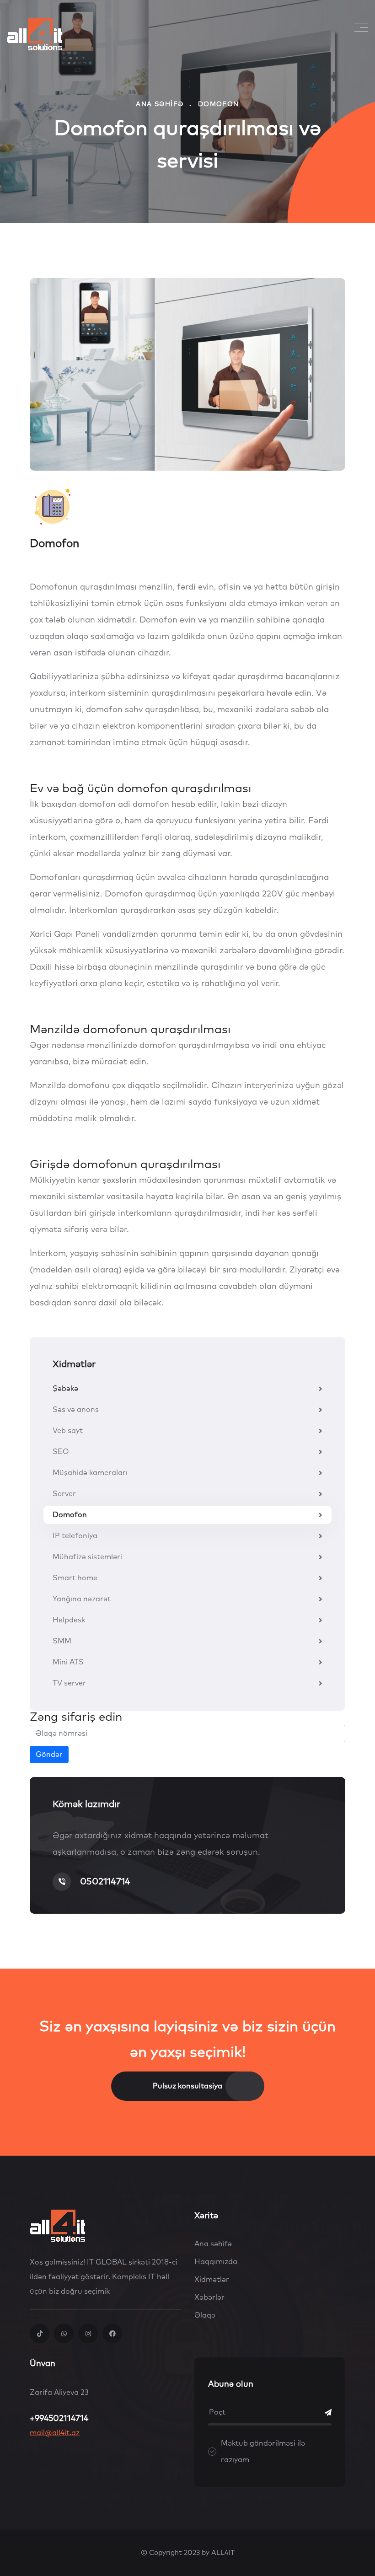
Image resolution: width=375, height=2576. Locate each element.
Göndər (49, 1755)
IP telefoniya (75, 1536)
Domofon (70, 1515)
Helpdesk (69, 1620)
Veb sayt (68, 1431)
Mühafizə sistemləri (87, 1557)
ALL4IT (223, 2553)
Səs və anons (76, 1410)
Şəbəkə (65, 1389)
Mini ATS (68, 1662)
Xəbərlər (209, 2297)
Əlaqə (205, 2315)
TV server (69, 1683)
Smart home (75, 1578)
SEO (61, 1452)
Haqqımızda (216, 2262)
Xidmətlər (212, 2280)
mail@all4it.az (55, 2433)
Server (64, 1494)
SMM (62, 1641)
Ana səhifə (160, 104)
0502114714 (105, 1882)
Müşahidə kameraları (90, 1473)
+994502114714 (59, 2419)
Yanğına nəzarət (82, 1599)
